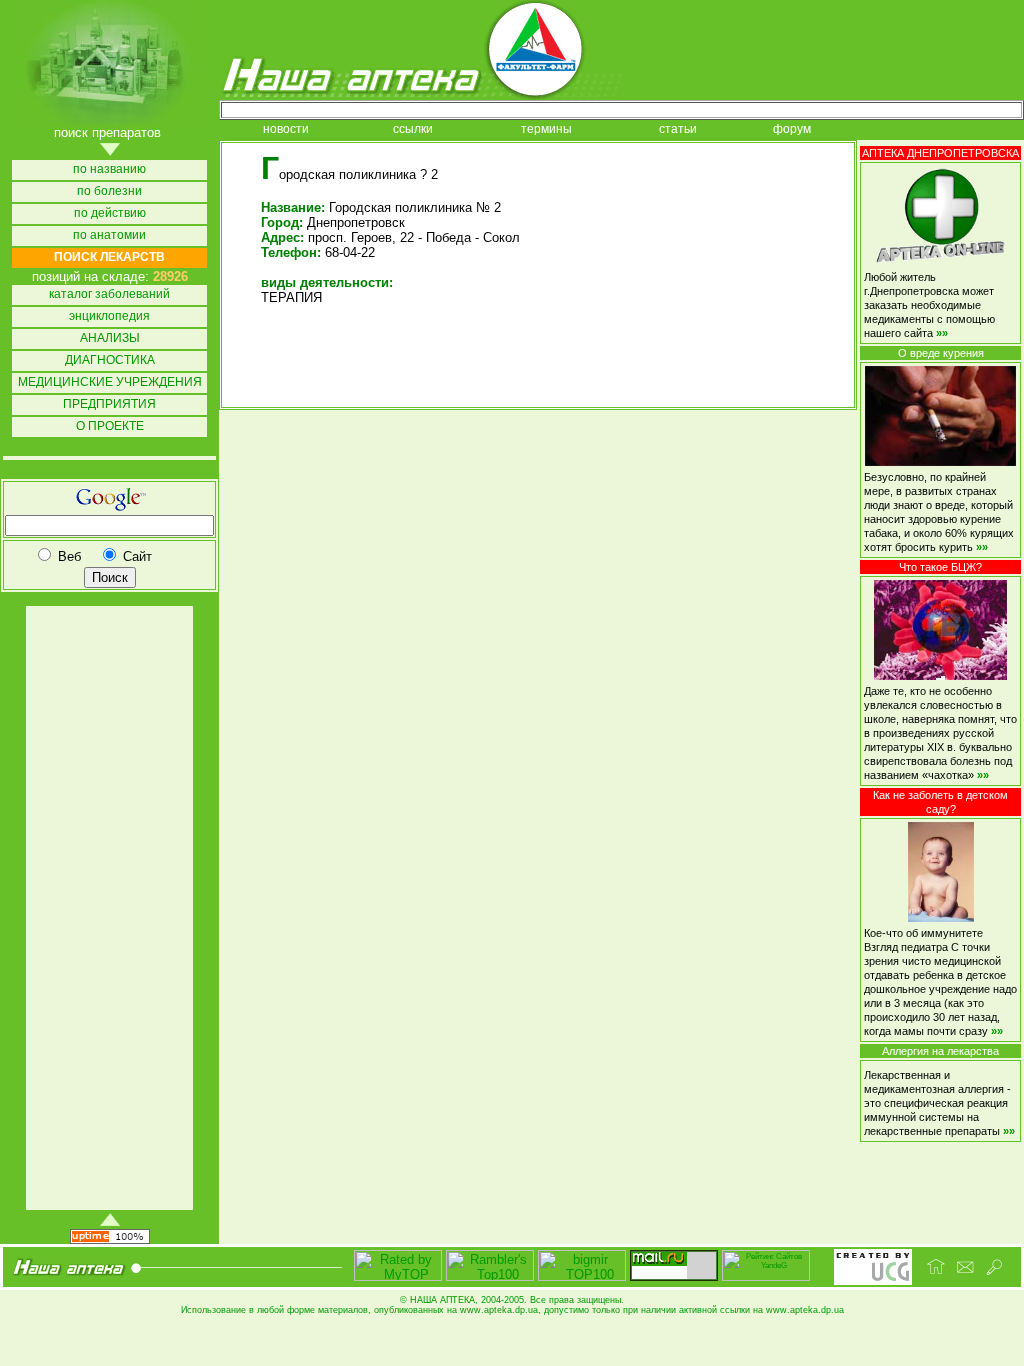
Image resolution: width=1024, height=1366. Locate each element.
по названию (109, 169)
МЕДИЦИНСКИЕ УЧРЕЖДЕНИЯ (110, 382)
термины (546, 129)
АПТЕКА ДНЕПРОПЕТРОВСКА (940, 153)
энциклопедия (109, 316)
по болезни (109, 191)
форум (792, 129)
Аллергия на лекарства (940, 1051)
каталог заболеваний (109, 294)
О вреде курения (941, 353)
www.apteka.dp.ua (499, 1310)
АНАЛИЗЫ (110, 338)
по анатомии (109, 235)
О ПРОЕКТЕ (110, 426)
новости (286, 129)
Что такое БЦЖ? (940, 567)
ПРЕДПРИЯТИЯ (109, 404)
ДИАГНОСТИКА (110, 360)
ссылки (413, 129)
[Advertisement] (108, 908)
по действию (110, 213)
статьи (678, 129)
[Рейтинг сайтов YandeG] (766, 1278)
